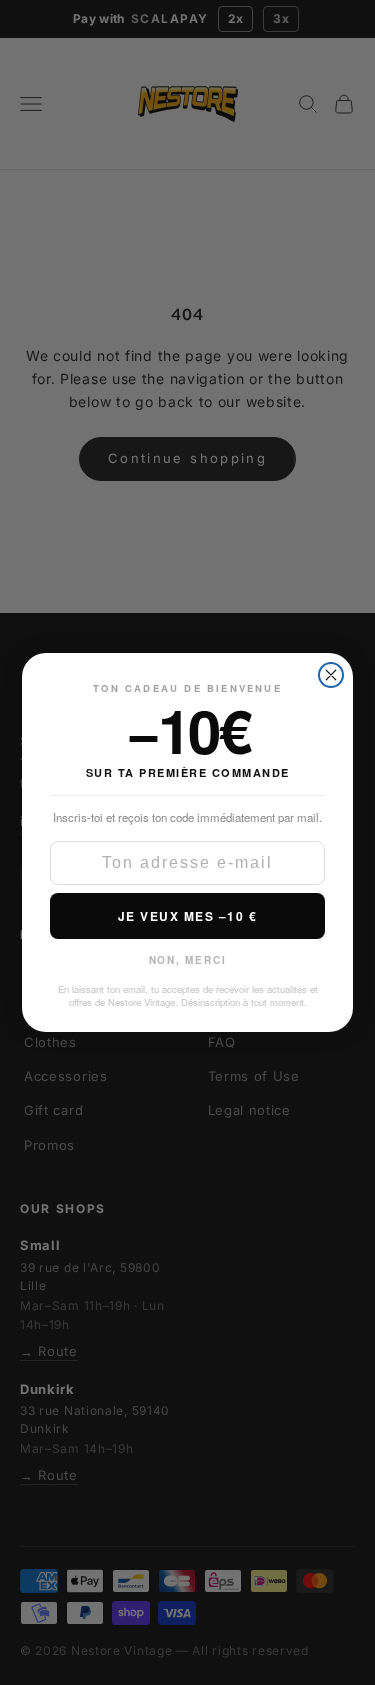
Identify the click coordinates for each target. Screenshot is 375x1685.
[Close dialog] (331, 675)
